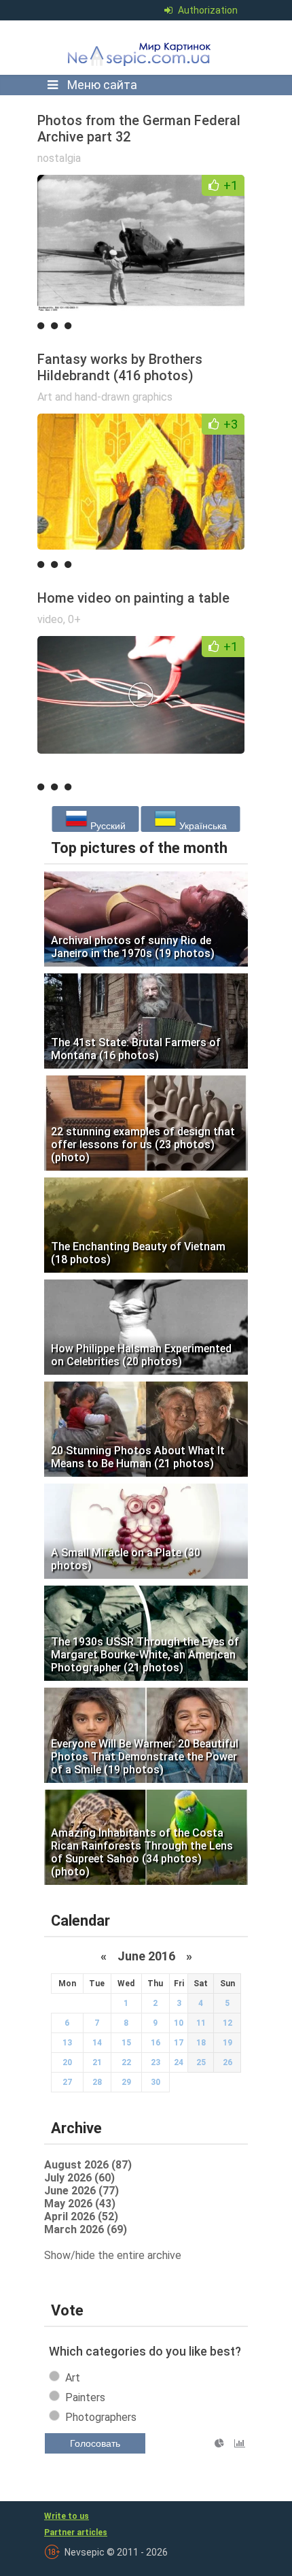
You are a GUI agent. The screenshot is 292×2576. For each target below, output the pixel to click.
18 (201, 2043)
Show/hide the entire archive (113, 2255)
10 (179, 2023)
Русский (107, 826)
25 (201, 2062)
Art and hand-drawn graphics (105, 397)
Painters (85, 2397)
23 (156, 2062)
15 (126, 2043)
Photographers (101, 2417)
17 (179, 2043)
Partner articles (76, 2532)
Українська (202, 826)
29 (126, 2082)
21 (97, 2062)
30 (156, 2082)
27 (67, 2082)
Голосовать (95, 2443)
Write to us (67, 2516)
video (50, 619)
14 (97, 2043)
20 (67, 2062)
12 (227, 2023)
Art (73, 2378)
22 (126, 2062)
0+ (74, 619)
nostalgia (59, 158)
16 (156, 2043)
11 (201, 2023)
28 (97, 2082)
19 (227, 2043)
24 (179, 2062)
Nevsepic (142, 48)
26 (227, 2062)
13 (67, 2043)
